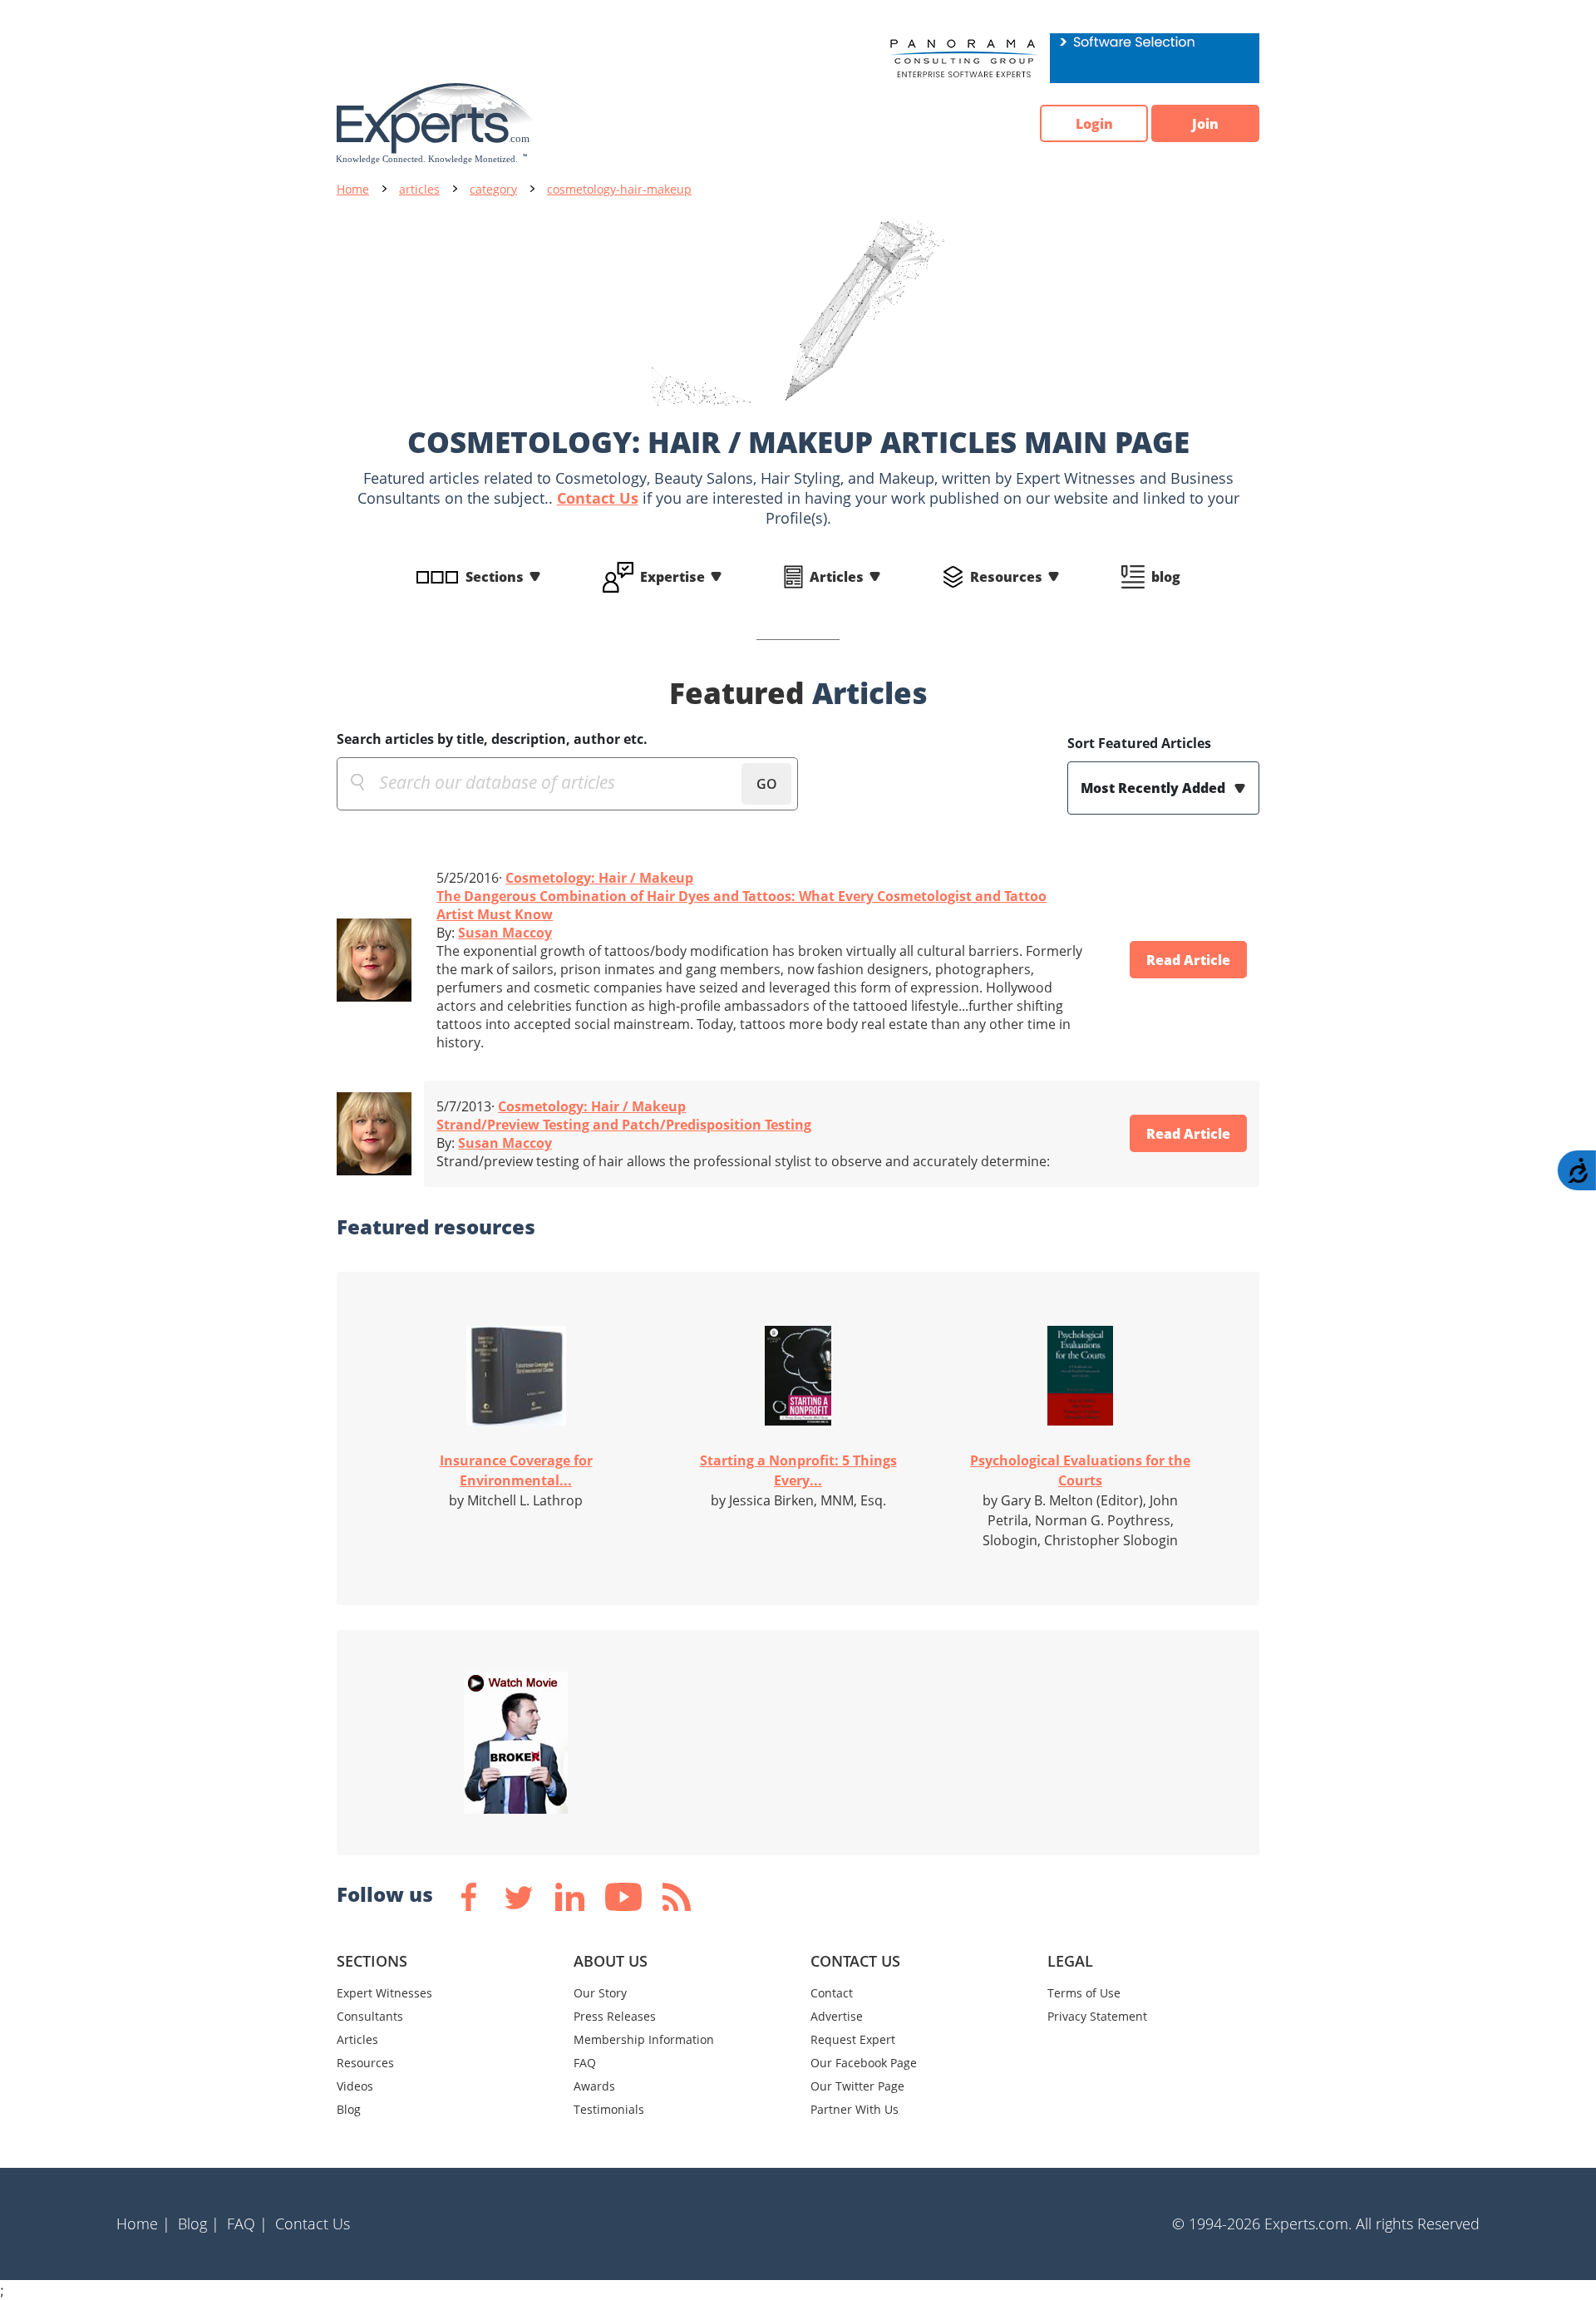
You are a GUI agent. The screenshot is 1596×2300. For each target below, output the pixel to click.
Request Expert (853, 2039)
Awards (594, 2086)
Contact (832, 1993)
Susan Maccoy (505, 933)
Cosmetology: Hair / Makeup (599, 878)
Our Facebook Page (864, 2063)
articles (419, 189)
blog (1166, 577)
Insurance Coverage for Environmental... (516, 1470)
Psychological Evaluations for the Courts (1080, 1470)
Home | (143, 2224)
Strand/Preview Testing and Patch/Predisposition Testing (624, 1125)
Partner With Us (855, 2109)
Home (353, 189)
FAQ (585, 2063)
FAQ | (247, 2224)
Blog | (199, 2224)
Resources (1006, 577)
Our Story (600, 1993)
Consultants (370, 2016)
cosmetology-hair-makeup (619, 189)
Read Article (1188, 960)
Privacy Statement (1097, 2016)
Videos (355, 2086)
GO (767, 784)
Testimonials (609, 2109)
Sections (495, 577)
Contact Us (598, 498)
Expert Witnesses (384, 1993)
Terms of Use (1084, 1993)
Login (1094, 124)
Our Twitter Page (857, 2086)
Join (1205, 124)
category (493, 189)
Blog (349, 2109)
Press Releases (615, 2016)
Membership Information (644, 2039)
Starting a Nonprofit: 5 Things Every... (798, 1470)
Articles (837, 577)
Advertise (837, 2016)
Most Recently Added (1155, 788)
